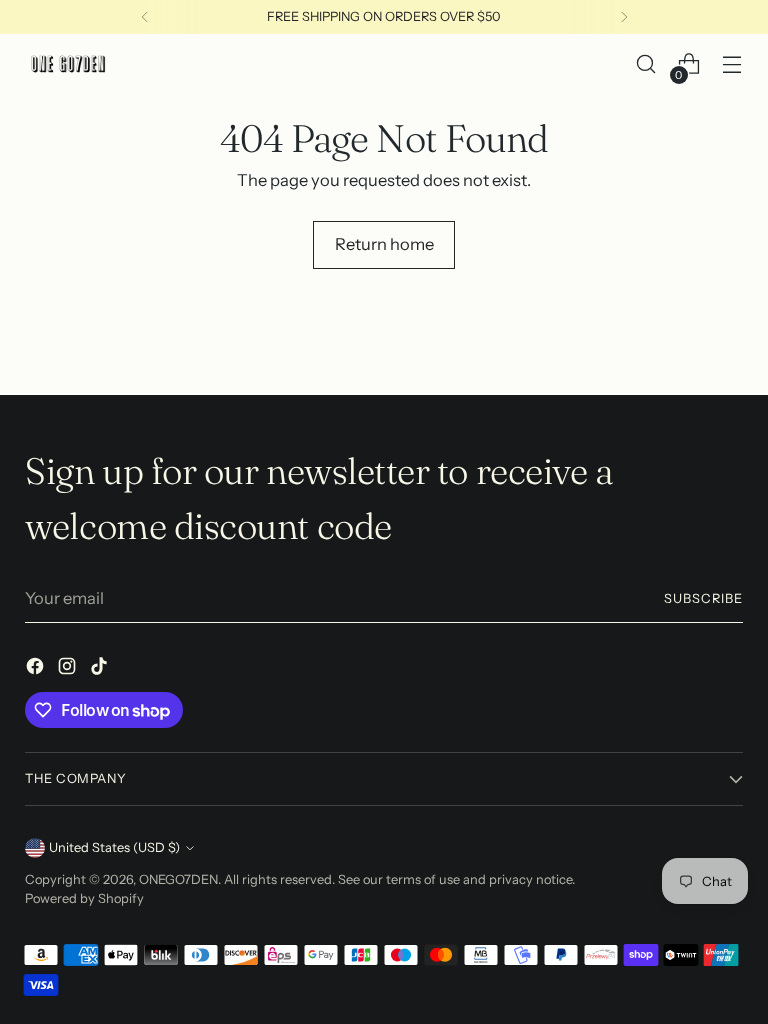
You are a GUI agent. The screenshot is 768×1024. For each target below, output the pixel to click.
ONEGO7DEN (178, 879)
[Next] (624, 17)
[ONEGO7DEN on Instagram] (69, 669)
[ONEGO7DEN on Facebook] (37, 669)
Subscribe (703, 598)
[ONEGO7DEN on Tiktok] (101, 669)
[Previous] (145, 17)
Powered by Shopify (84, 898)
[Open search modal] (646, 64)
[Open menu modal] (732, 64)
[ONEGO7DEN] (70, 64)
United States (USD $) (114, 847)
